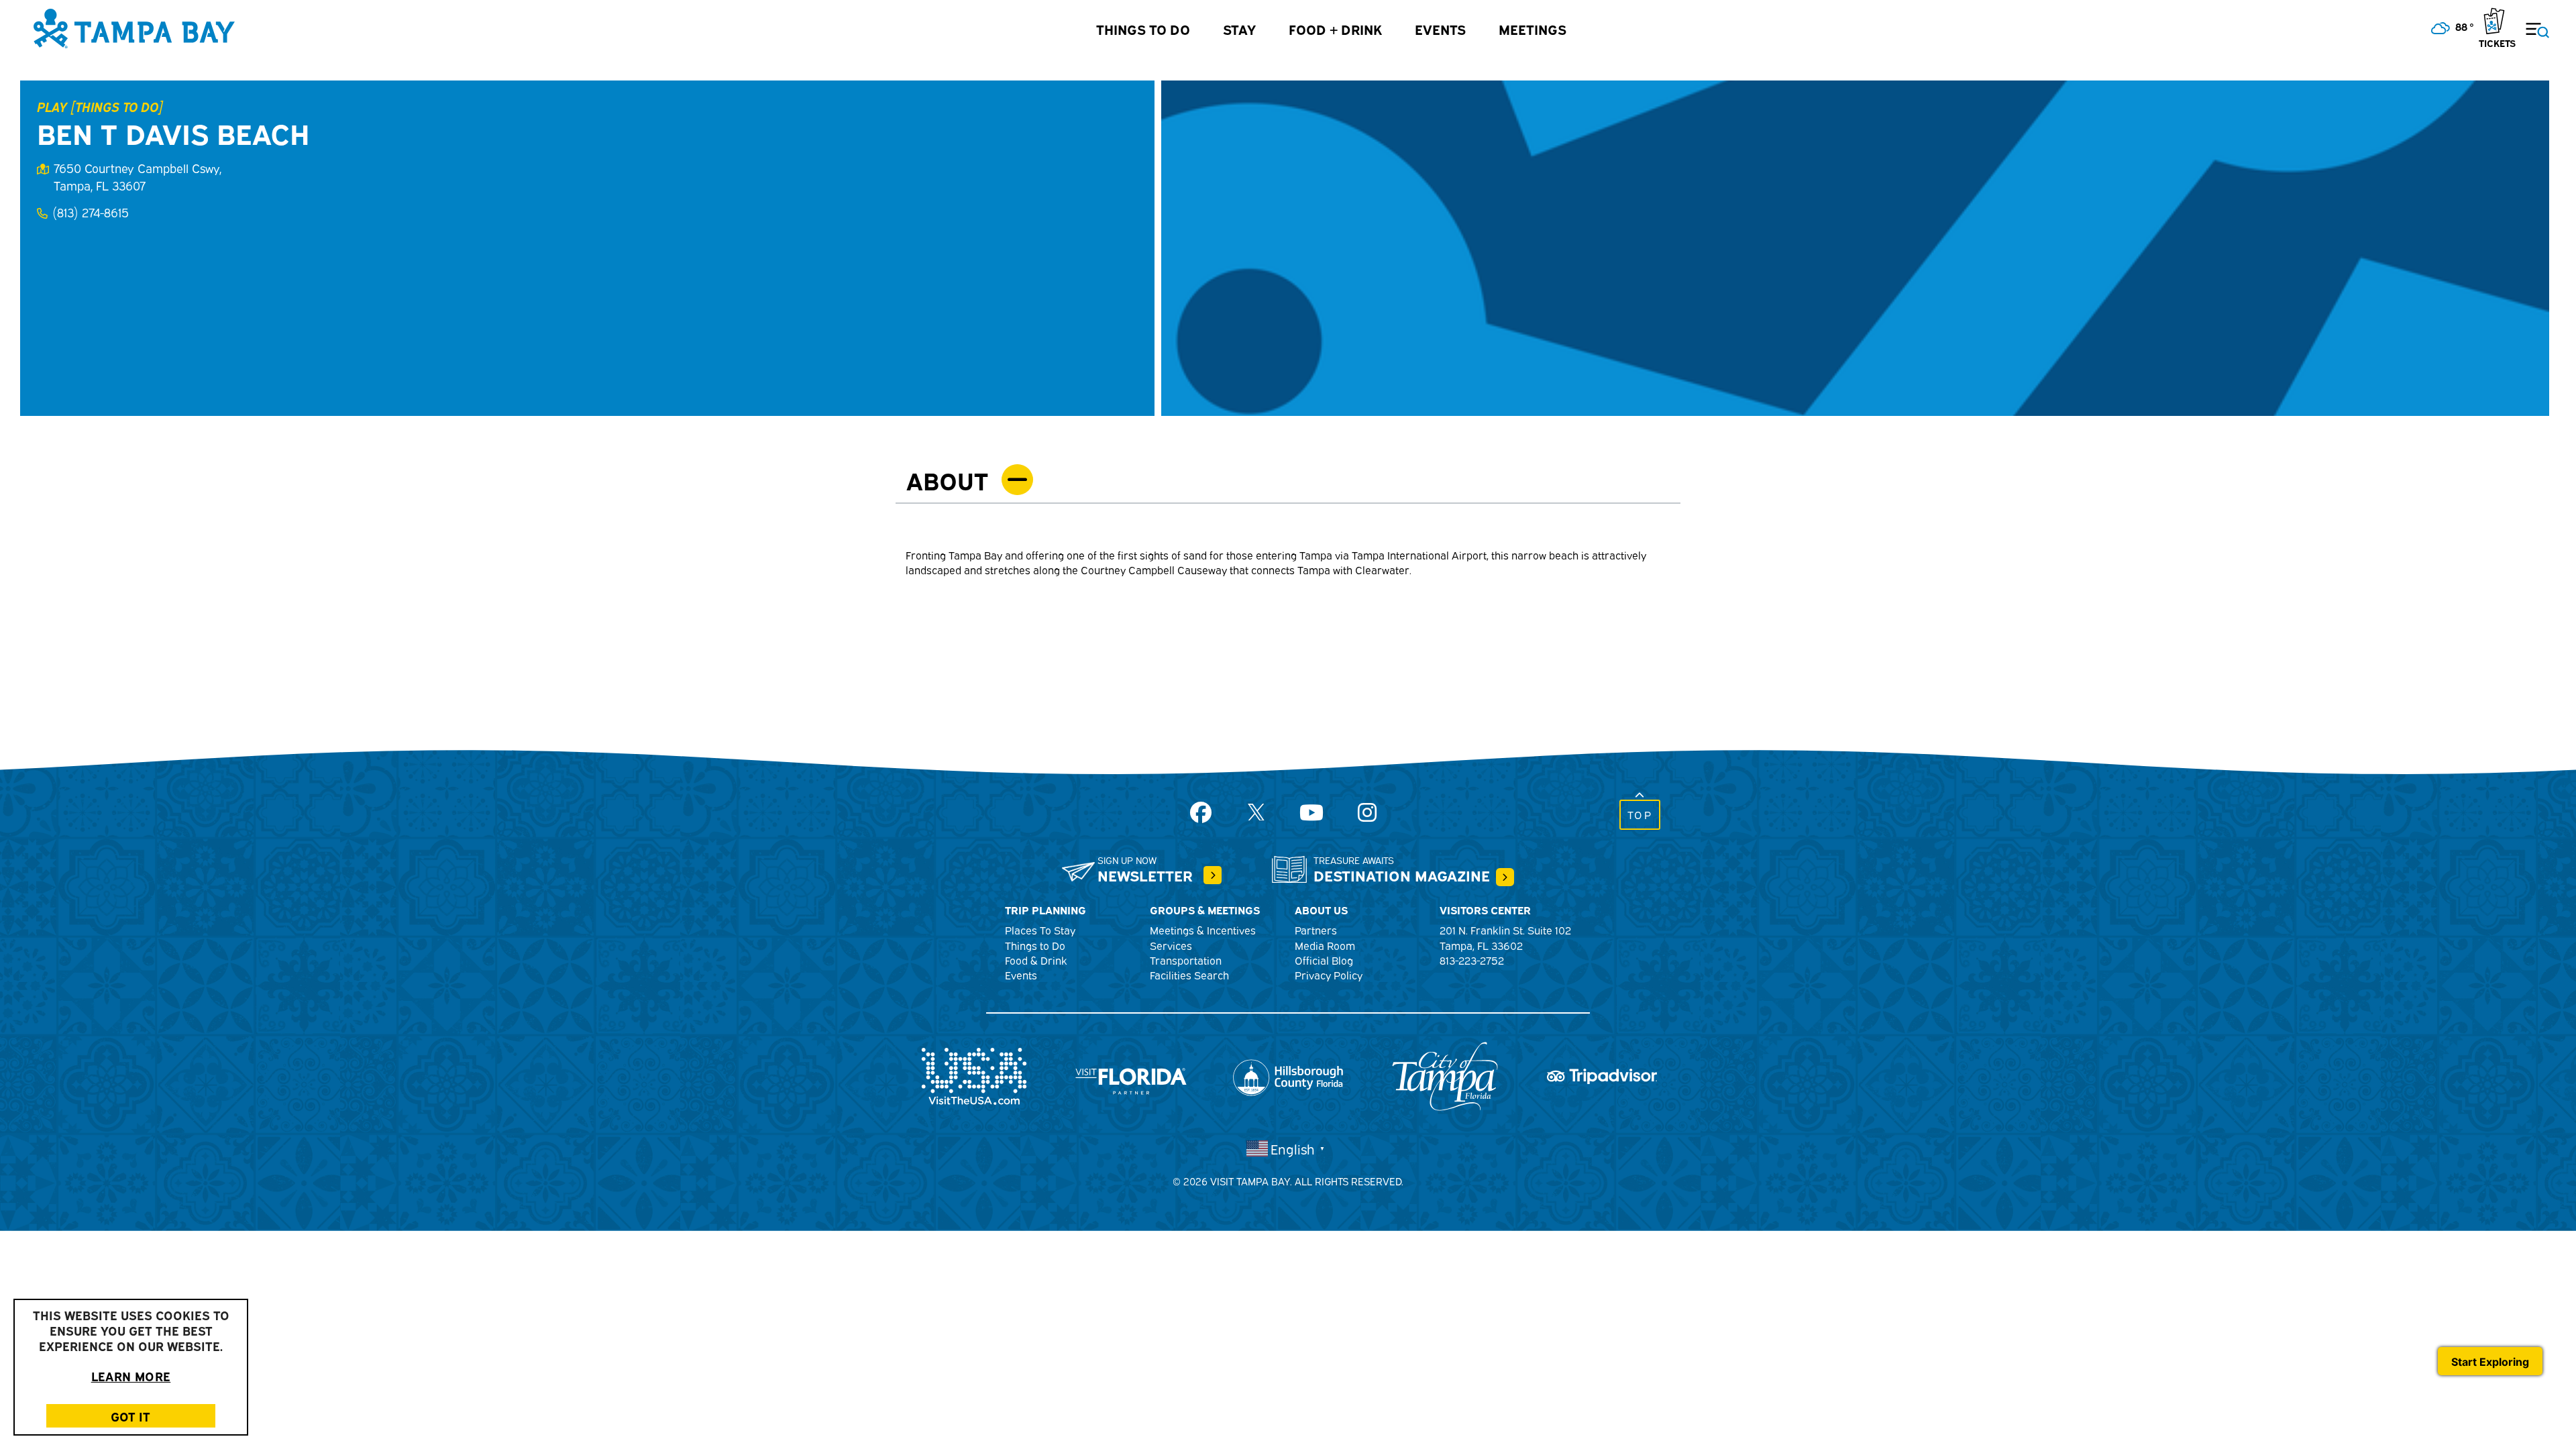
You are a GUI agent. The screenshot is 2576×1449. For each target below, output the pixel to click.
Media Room (1325, 945)
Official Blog (1324, 960)
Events (1440, 29)
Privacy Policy (1329, 975)
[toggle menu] (2529, 22)
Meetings (1533, 29)
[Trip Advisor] (1602, 1074)
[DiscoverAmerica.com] (974, 1074)
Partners (1316, 930)
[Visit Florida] (1131, 1074)
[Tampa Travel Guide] (1213, 875)
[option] (1855, 248)
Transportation (1186, 960)
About (947, 479)
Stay (1239, 29)
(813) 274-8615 (91, 212)
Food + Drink (1335, 29)
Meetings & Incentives (1203, 930)
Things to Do (1143, 29)
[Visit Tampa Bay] (134, 27)
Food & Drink (1036, 960)
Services (1171, 945)
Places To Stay (1040, 930)
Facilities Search (1189, 975)
